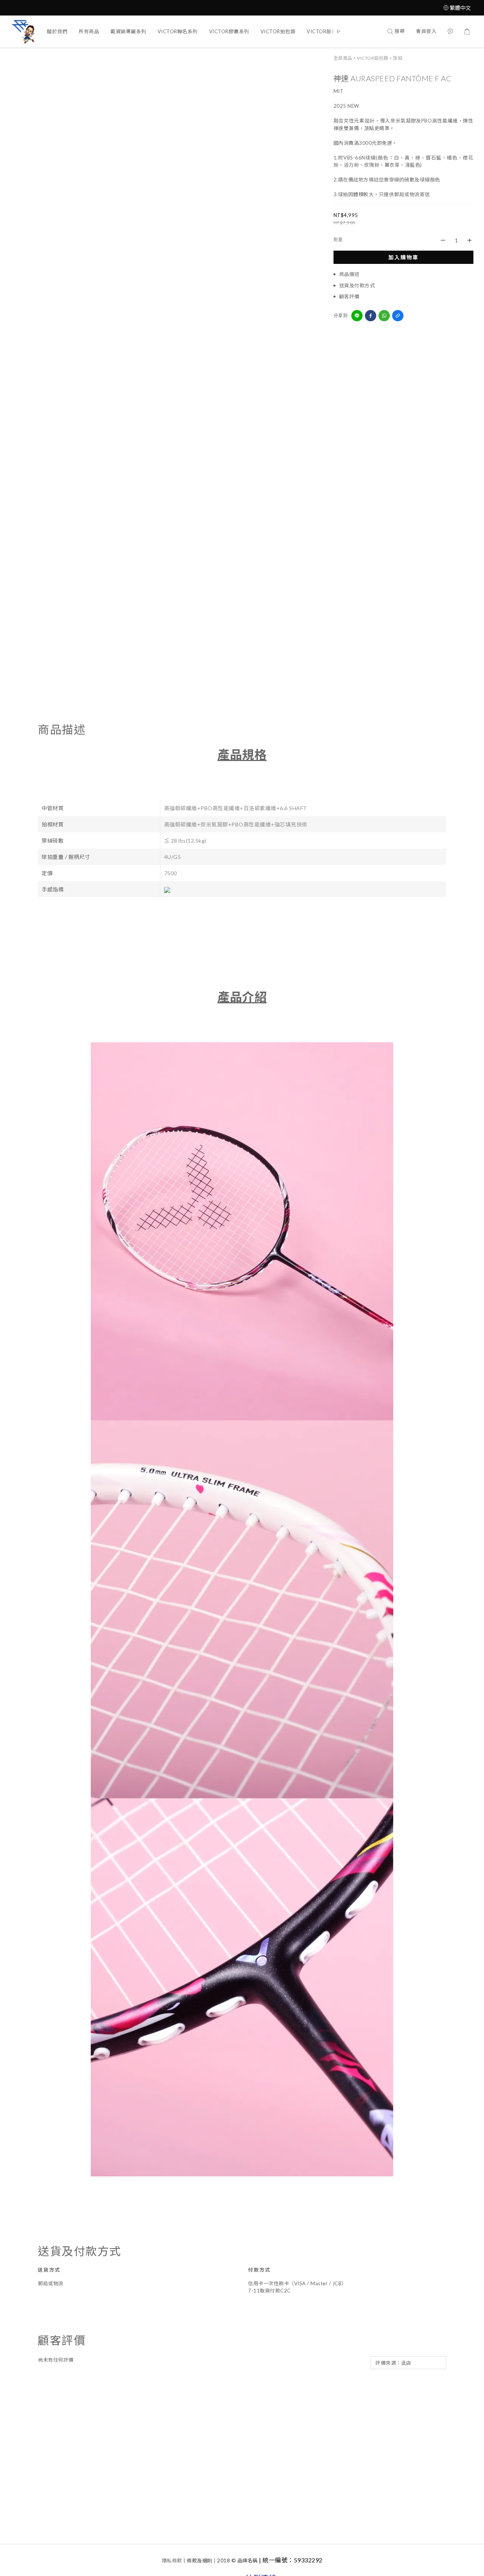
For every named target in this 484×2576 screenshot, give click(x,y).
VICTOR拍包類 (278, 31)
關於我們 (57, 31)
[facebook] (371, 316)
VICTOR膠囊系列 (229, 31)
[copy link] (398, 316)
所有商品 (89, 31)
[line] (357, 316)
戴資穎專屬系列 (128, 31)
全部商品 (343, 58)
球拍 (398, 58)
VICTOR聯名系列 (178, 31)
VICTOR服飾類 (324, 31)
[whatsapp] (384, 316)
